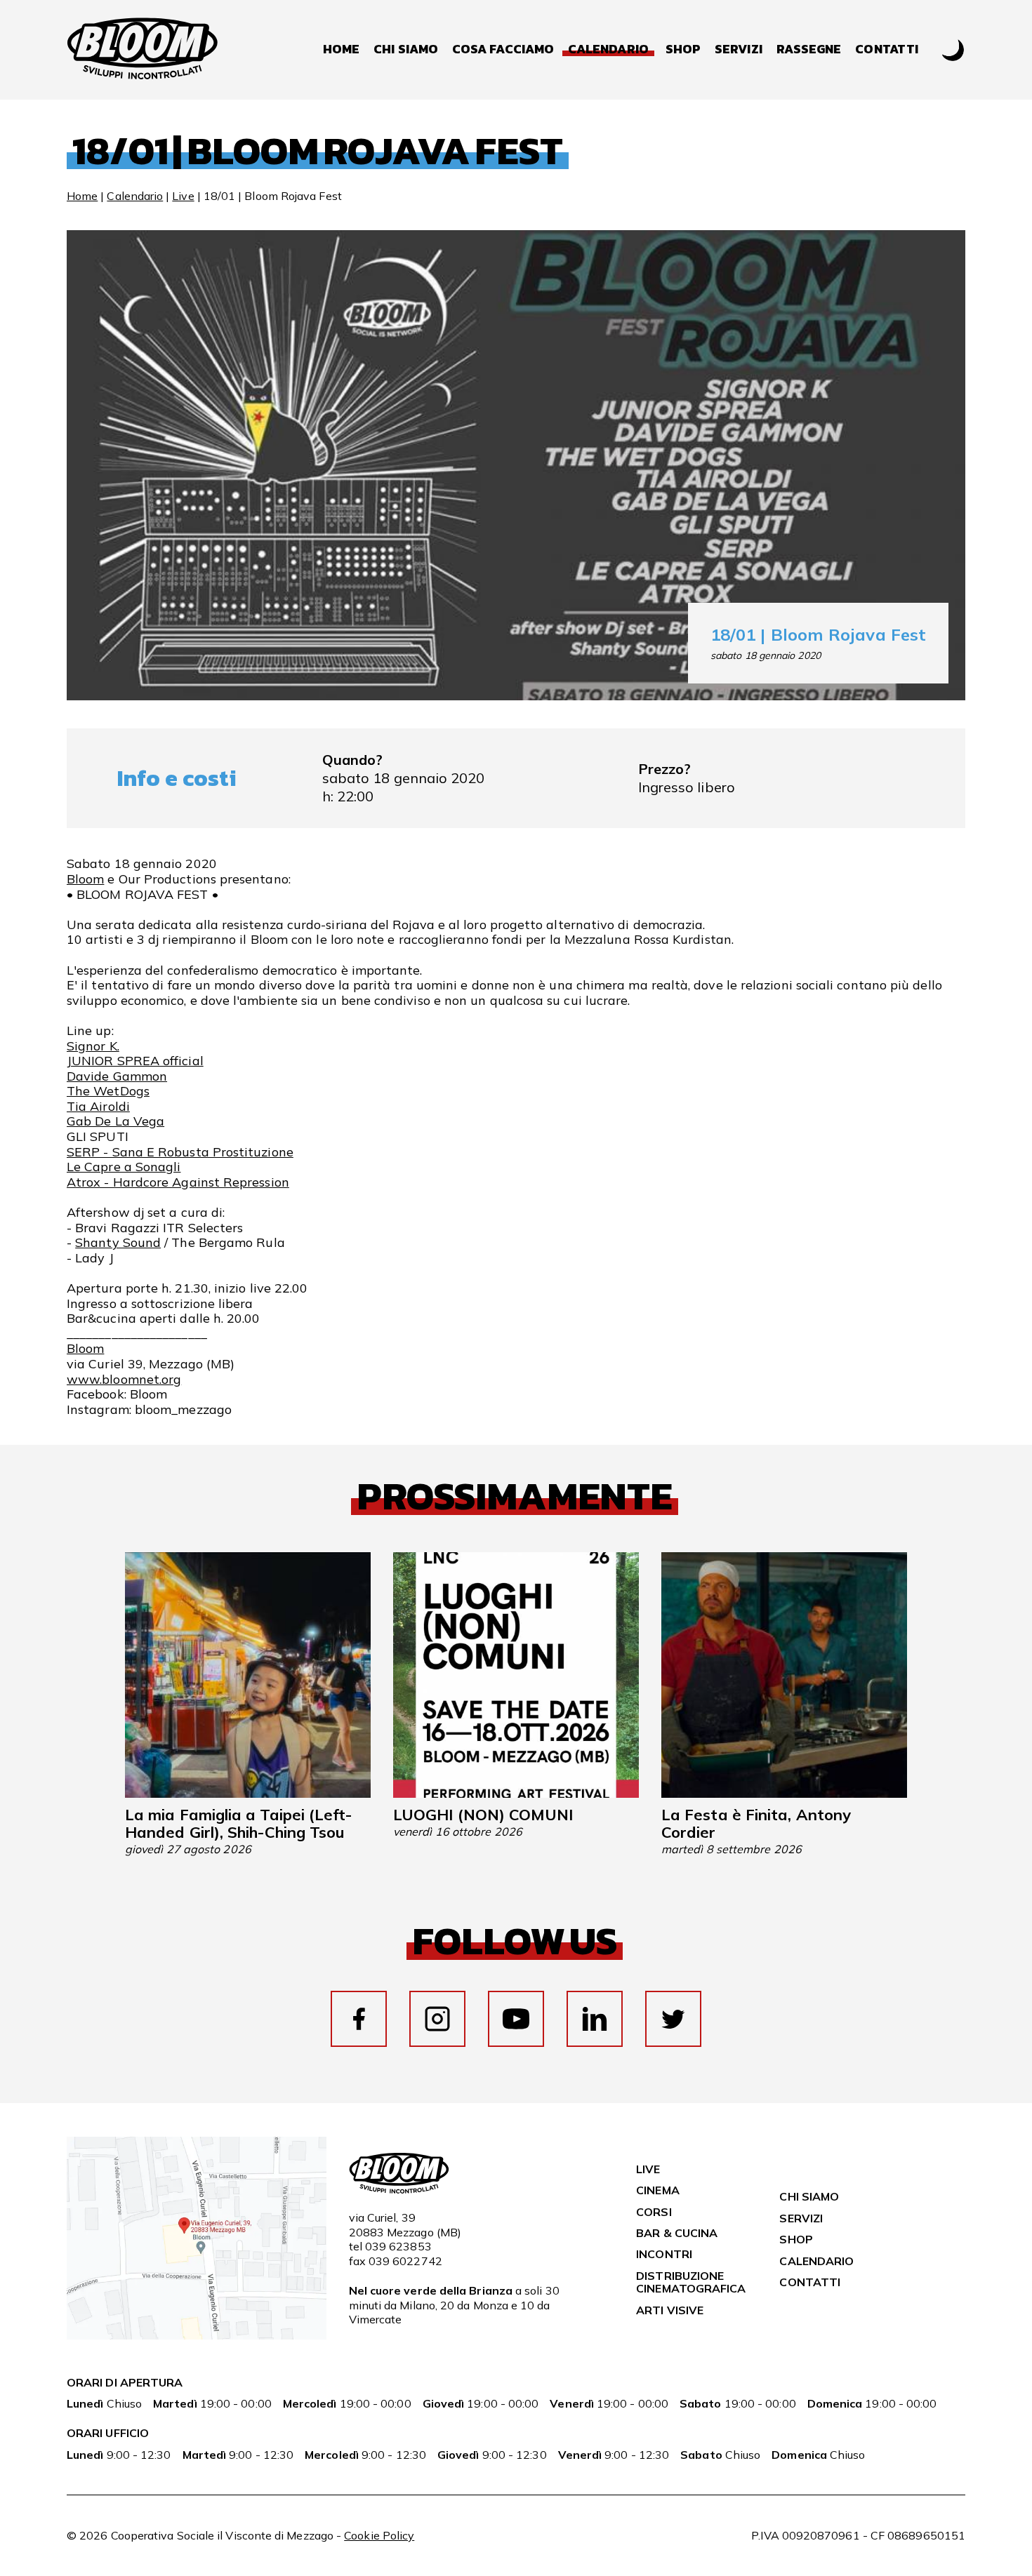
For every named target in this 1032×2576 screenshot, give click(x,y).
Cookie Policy (379, 2535)
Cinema (657, 2190)
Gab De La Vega (115, 1121)
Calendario (135, 196)
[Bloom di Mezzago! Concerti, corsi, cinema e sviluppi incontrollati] (143, 50)
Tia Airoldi (98, 1106)
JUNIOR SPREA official (135, 1061)
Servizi (739, 49)
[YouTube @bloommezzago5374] (516, 2019)
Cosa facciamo (503, 49)
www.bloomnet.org (124, 1379)
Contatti (887, 49)
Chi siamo (406, 49)
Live (183, 196)
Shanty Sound (118, 1242)
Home (341, 49)
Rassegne (809, 49)
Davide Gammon (117, 1076)
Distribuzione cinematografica (691, 2282)
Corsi (654, 2212)
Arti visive (670, 2310)
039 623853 (398, 2246)
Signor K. (93, 1046)
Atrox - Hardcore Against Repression (178, 1182)
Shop (683, 49)
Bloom (85, 879)
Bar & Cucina (677, 2233)
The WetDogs (108, 1091)
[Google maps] (197, 2335)
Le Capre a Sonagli (124, 1167)
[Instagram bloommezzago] (437, 2019)
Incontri (664, 2254)
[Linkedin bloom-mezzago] (595, 2019)
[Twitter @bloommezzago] (673, 2019)
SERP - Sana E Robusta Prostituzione (180, 1152)
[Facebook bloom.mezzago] (359, 2019)
